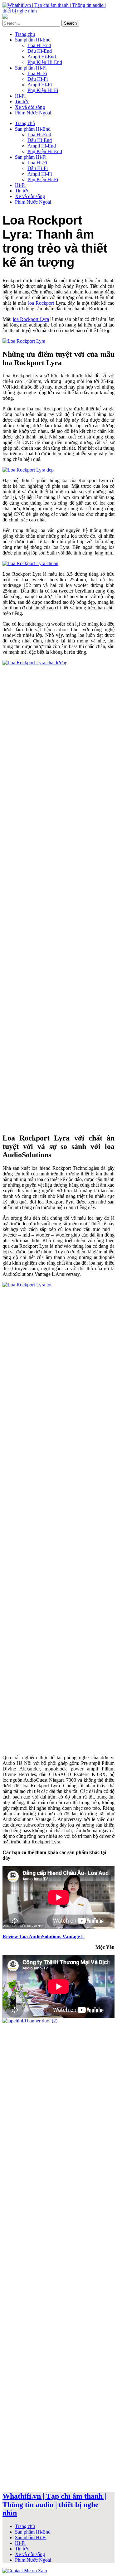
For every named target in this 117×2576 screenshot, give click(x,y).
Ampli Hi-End (42, 57)
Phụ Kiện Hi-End (45, 62)
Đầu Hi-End (40, 51)
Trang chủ (25, 34)
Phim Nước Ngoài (33, 113)
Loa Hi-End (39, 45)
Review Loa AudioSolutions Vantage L (44, 1937)
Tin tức (22, 102)
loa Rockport (41, 303)
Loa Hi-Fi (37, 73)
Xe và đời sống (30, 107)
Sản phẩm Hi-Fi (31, 68)
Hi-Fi (20, 96)
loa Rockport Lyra (31, 319)
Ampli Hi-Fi (40, 85)
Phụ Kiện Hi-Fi (43, 90)
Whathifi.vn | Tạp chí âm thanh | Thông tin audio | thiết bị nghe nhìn (54, 2505)
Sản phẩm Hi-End (33, 40)
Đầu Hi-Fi (38, 79)
